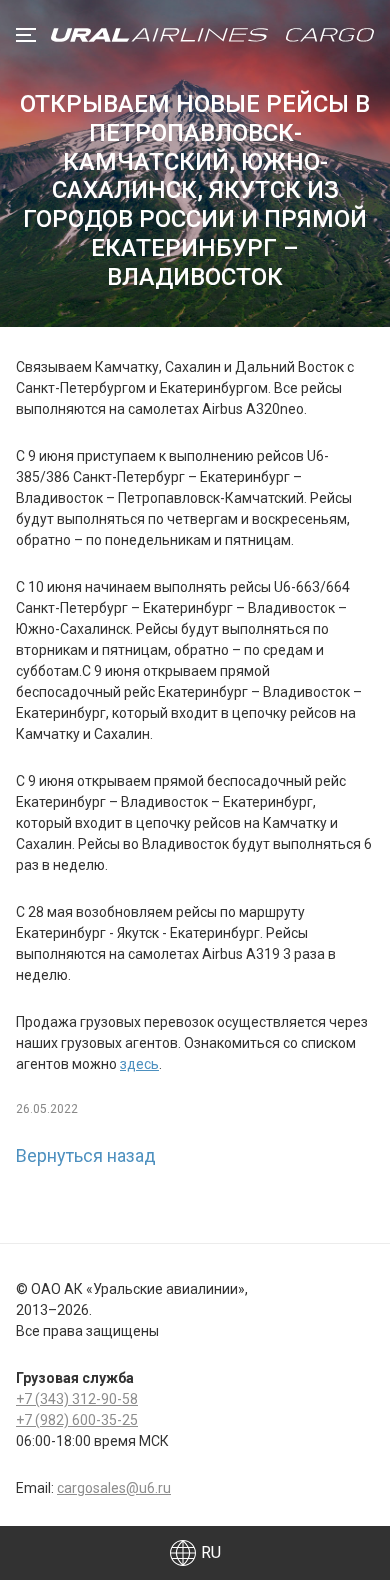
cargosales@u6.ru (114, 1488)
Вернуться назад (86, 1155)
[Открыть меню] (26, 35)
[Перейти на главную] (212, 35)
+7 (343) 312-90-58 (77, 1399)
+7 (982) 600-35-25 (77, 1420)
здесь (139, 1064)
